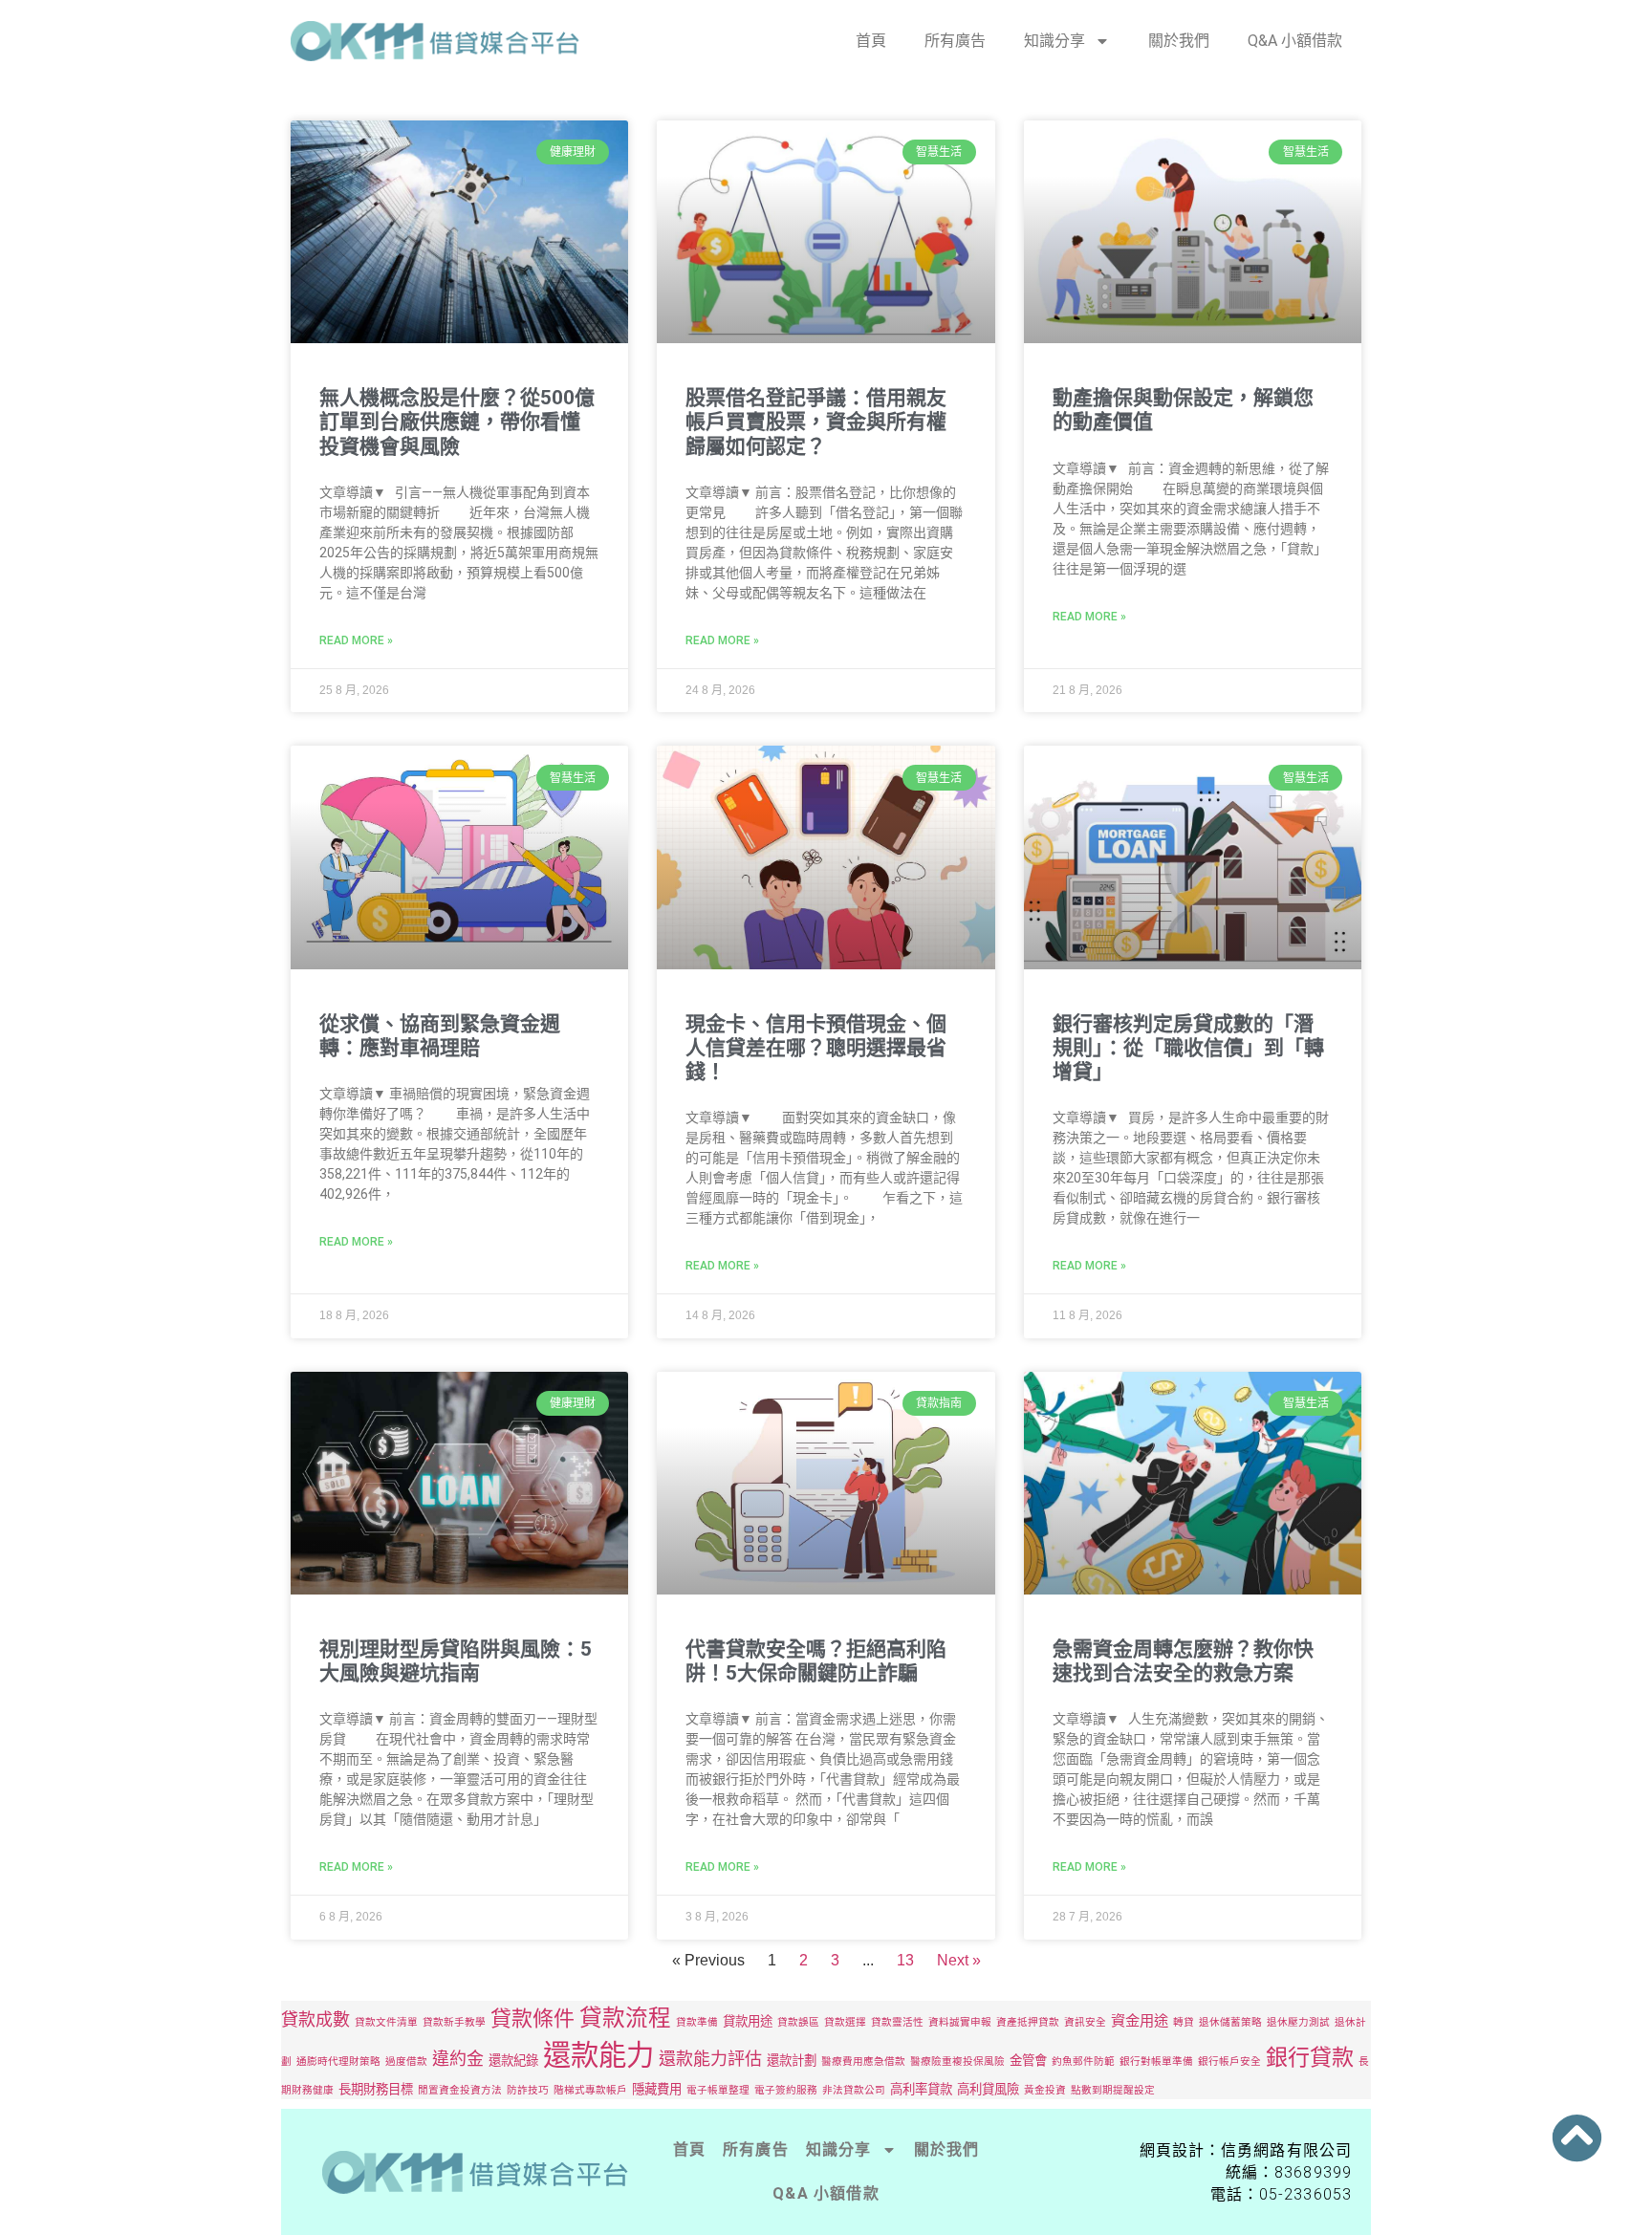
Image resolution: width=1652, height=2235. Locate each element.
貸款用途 (748, 2021)
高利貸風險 (988, 2089)
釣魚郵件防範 (1083, 2061)
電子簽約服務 (786, 2090)
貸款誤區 (798, 2022)
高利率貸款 (921, 2089)
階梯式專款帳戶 (590, 2090)
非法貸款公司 (854, 2090)
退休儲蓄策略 (1230, 2022)
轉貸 (1184, 2022)
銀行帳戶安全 (1229, 2061)
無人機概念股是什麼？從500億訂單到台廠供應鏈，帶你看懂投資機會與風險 (457, 422)
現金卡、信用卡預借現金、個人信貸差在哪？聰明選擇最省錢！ (816, 1048)
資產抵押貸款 (1028, 2022)
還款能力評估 (710, 2059)
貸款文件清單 (386, 2022)
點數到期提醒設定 (1113, 2090)
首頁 (871, 41)
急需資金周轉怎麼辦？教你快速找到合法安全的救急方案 (1183, 1661)
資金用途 (1140, 2020)
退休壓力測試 (1298, 2022)
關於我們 (1179, 41)
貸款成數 (315, 2019)
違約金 (458, 2059)
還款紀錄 (513, 2060)
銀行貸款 (1310, 2057)
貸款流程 (625, 2018)
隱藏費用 (657, 2089)
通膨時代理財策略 (338, 2061)
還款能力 (598, 2055)
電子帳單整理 (718, 2090)
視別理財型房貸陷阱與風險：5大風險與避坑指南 (456, 1661)
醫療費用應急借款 (863, 2061)
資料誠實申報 (960, 2022)
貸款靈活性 (897, 2022)
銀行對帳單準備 (1156, 2061)
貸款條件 (533, 2018)
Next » (959, 1960)
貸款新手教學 (454, 2022)
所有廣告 (955, 41)
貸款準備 (697, 2022)
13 (905, 1960)
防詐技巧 (528, 2090)
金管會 (1028, 2060)
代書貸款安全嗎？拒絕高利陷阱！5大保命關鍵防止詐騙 (816, 1661)
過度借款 (406, 2061)
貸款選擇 (845, 2022)
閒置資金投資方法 (460, 2090)
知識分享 (1054, 41)
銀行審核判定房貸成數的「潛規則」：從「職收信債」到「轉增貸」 (1188, 1048)
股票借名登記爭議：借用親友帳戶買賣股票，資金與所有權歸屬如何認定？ (816, 422)
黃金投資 (1045, 2090)
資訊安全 (1085, 2022)
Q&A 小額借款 (1295, 41)
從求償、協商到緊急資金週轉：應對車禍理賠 (440, 1036)
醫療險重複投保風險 (957, 2061)
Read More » (356, 640)
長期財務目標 (376, 2089)
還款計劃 (792, 2060)
